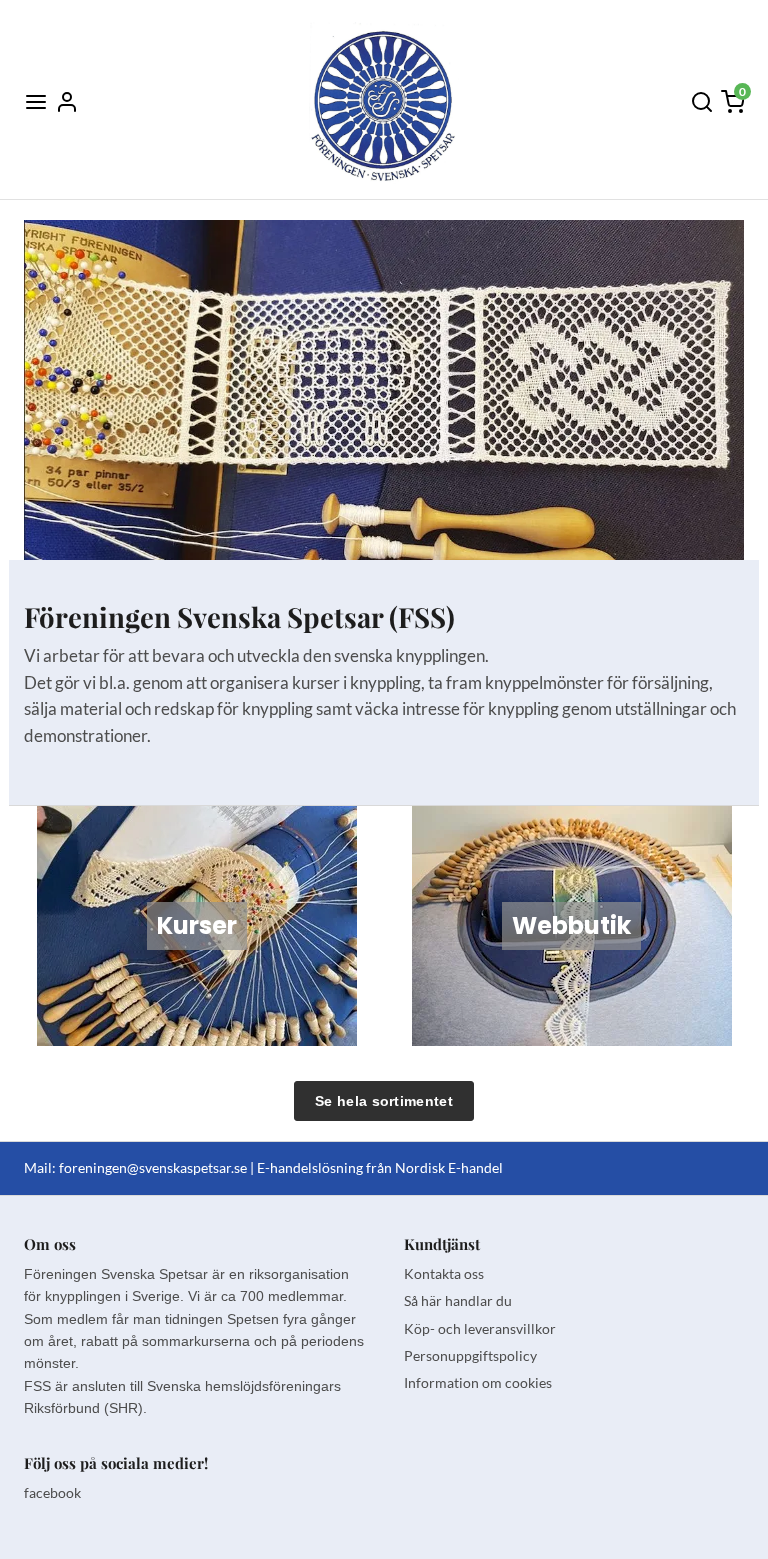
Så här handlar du (458, 1300)
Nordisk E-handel (449, 1167)
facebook (52, 1492)
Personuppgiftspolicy (470, 1355)
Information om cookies (478, 1382)
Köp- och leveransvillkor (480, 1328)
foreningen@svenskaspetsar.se (153, 1167)
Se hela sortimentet (384, 1101)
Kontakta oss (444, 1273)
